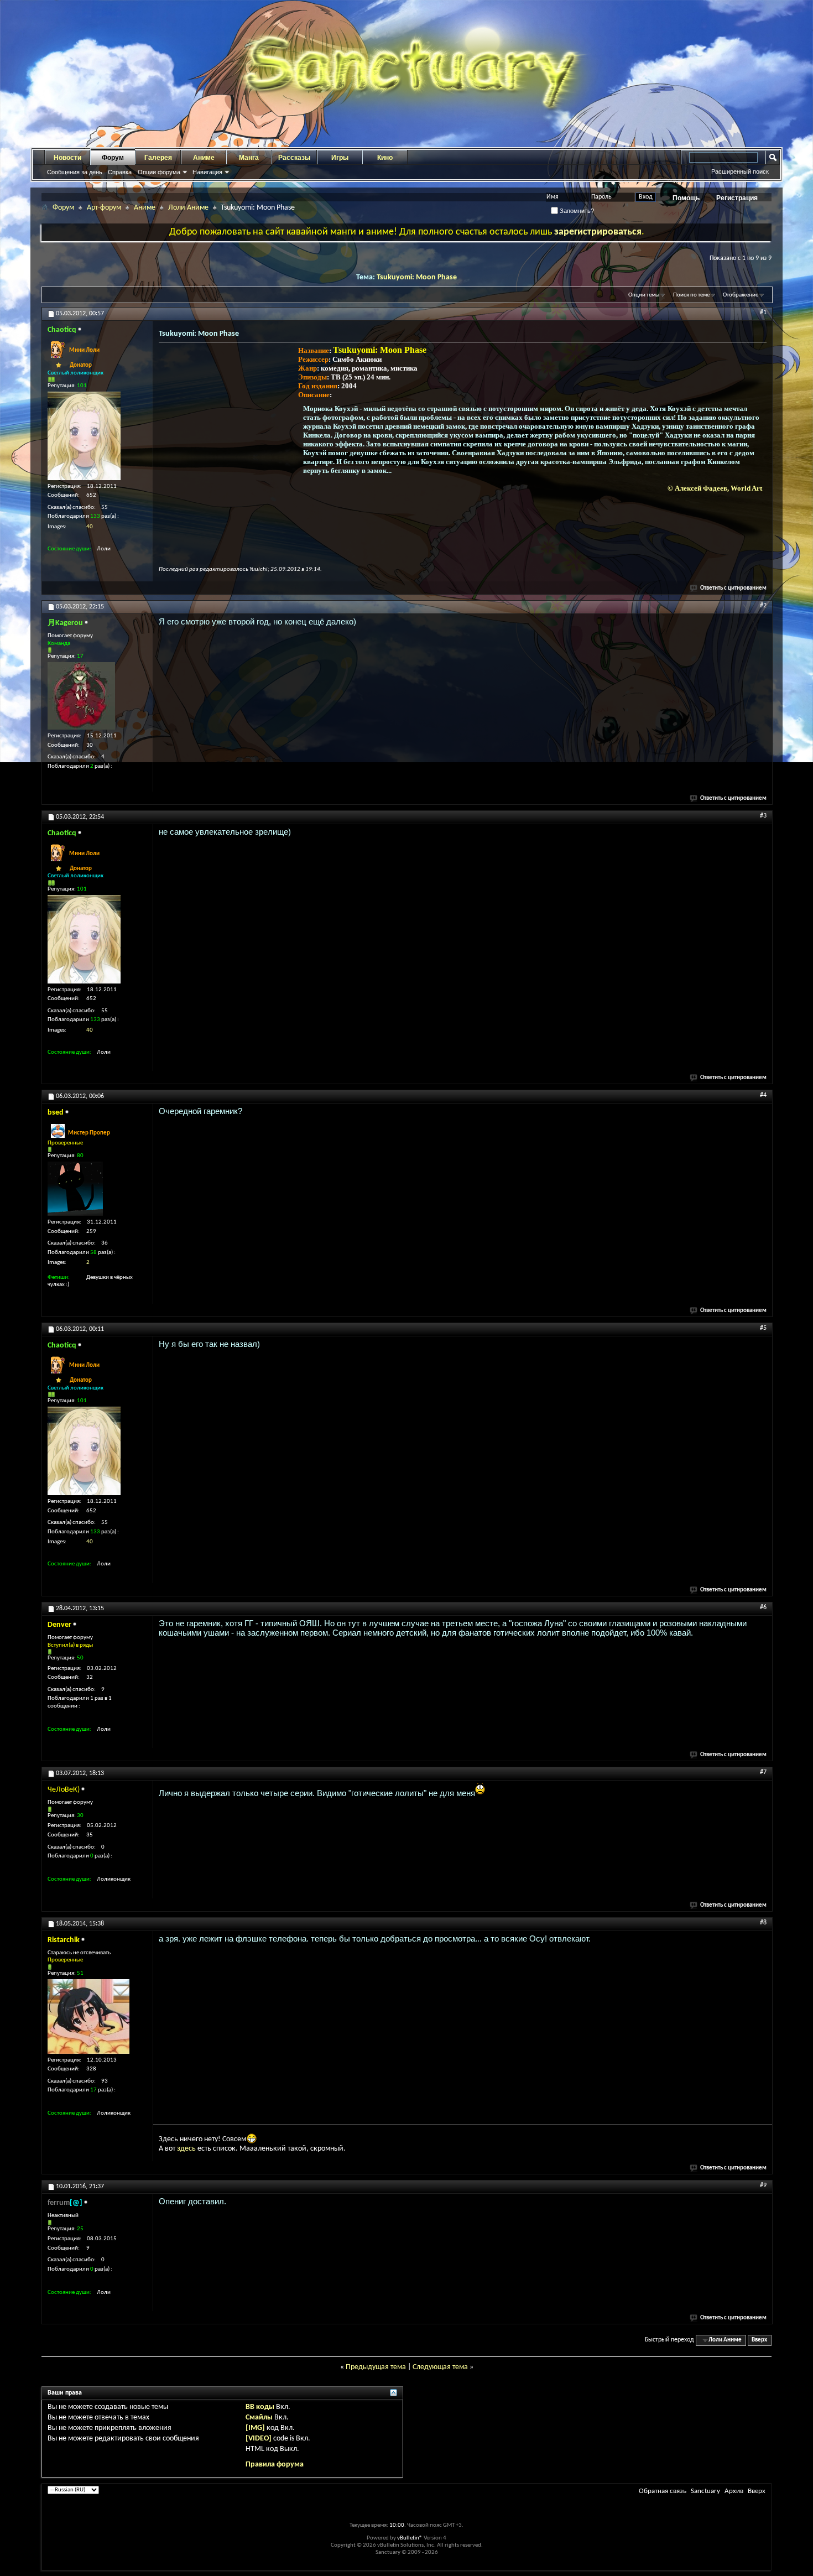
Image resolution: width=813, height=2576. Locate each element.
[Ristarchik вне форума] (88, 2016)
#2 (763, 606)
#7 (763, 1772)
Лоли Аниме (188, 208)
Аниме (204, 158)
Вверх (759, 2340)
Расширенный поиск (740, 171)
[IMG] (255, 2428)
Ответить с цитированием (733, 588)
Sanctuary (705, 2491)
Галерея (158, 158)
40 (90, 527)
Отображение (741, 295)
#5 (763, 1328)
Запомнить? (576, 211)
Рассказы (294, 158)
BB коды (260, 2407)
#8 (763, 1923)
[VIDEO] (259, 2439)
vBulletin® (410, 2538)
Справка (120, 172)
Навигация (207, 172)
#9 (763, 2185)
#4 (763, 1095)
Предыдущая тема (376, 2367)
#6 (763, 1607)
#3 (763, 816)
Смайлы (259, 2418)
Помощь (686, 198)
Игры (340, 158)
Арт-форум (104, 208)
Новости (67, 158)
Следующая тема (440, 2367)
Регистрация (737, 198)
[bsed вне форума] (75, 1189)
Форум (113, 158)
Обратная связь (663, 2491)
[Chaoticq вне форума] (84, 436)
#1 (763, 313)
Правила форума (275, 2465)
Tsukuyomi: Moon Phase (417, 277)
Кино (385, 158)
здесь (186, 2149)
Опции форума (159, 172)
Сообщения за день (75, 172)
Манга (249, 158)
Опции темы (644, 295)
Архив (734, 2491)
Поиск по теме (691, 295)
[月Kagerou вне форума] (81, 696)
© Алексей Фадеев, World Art (715, 488)
